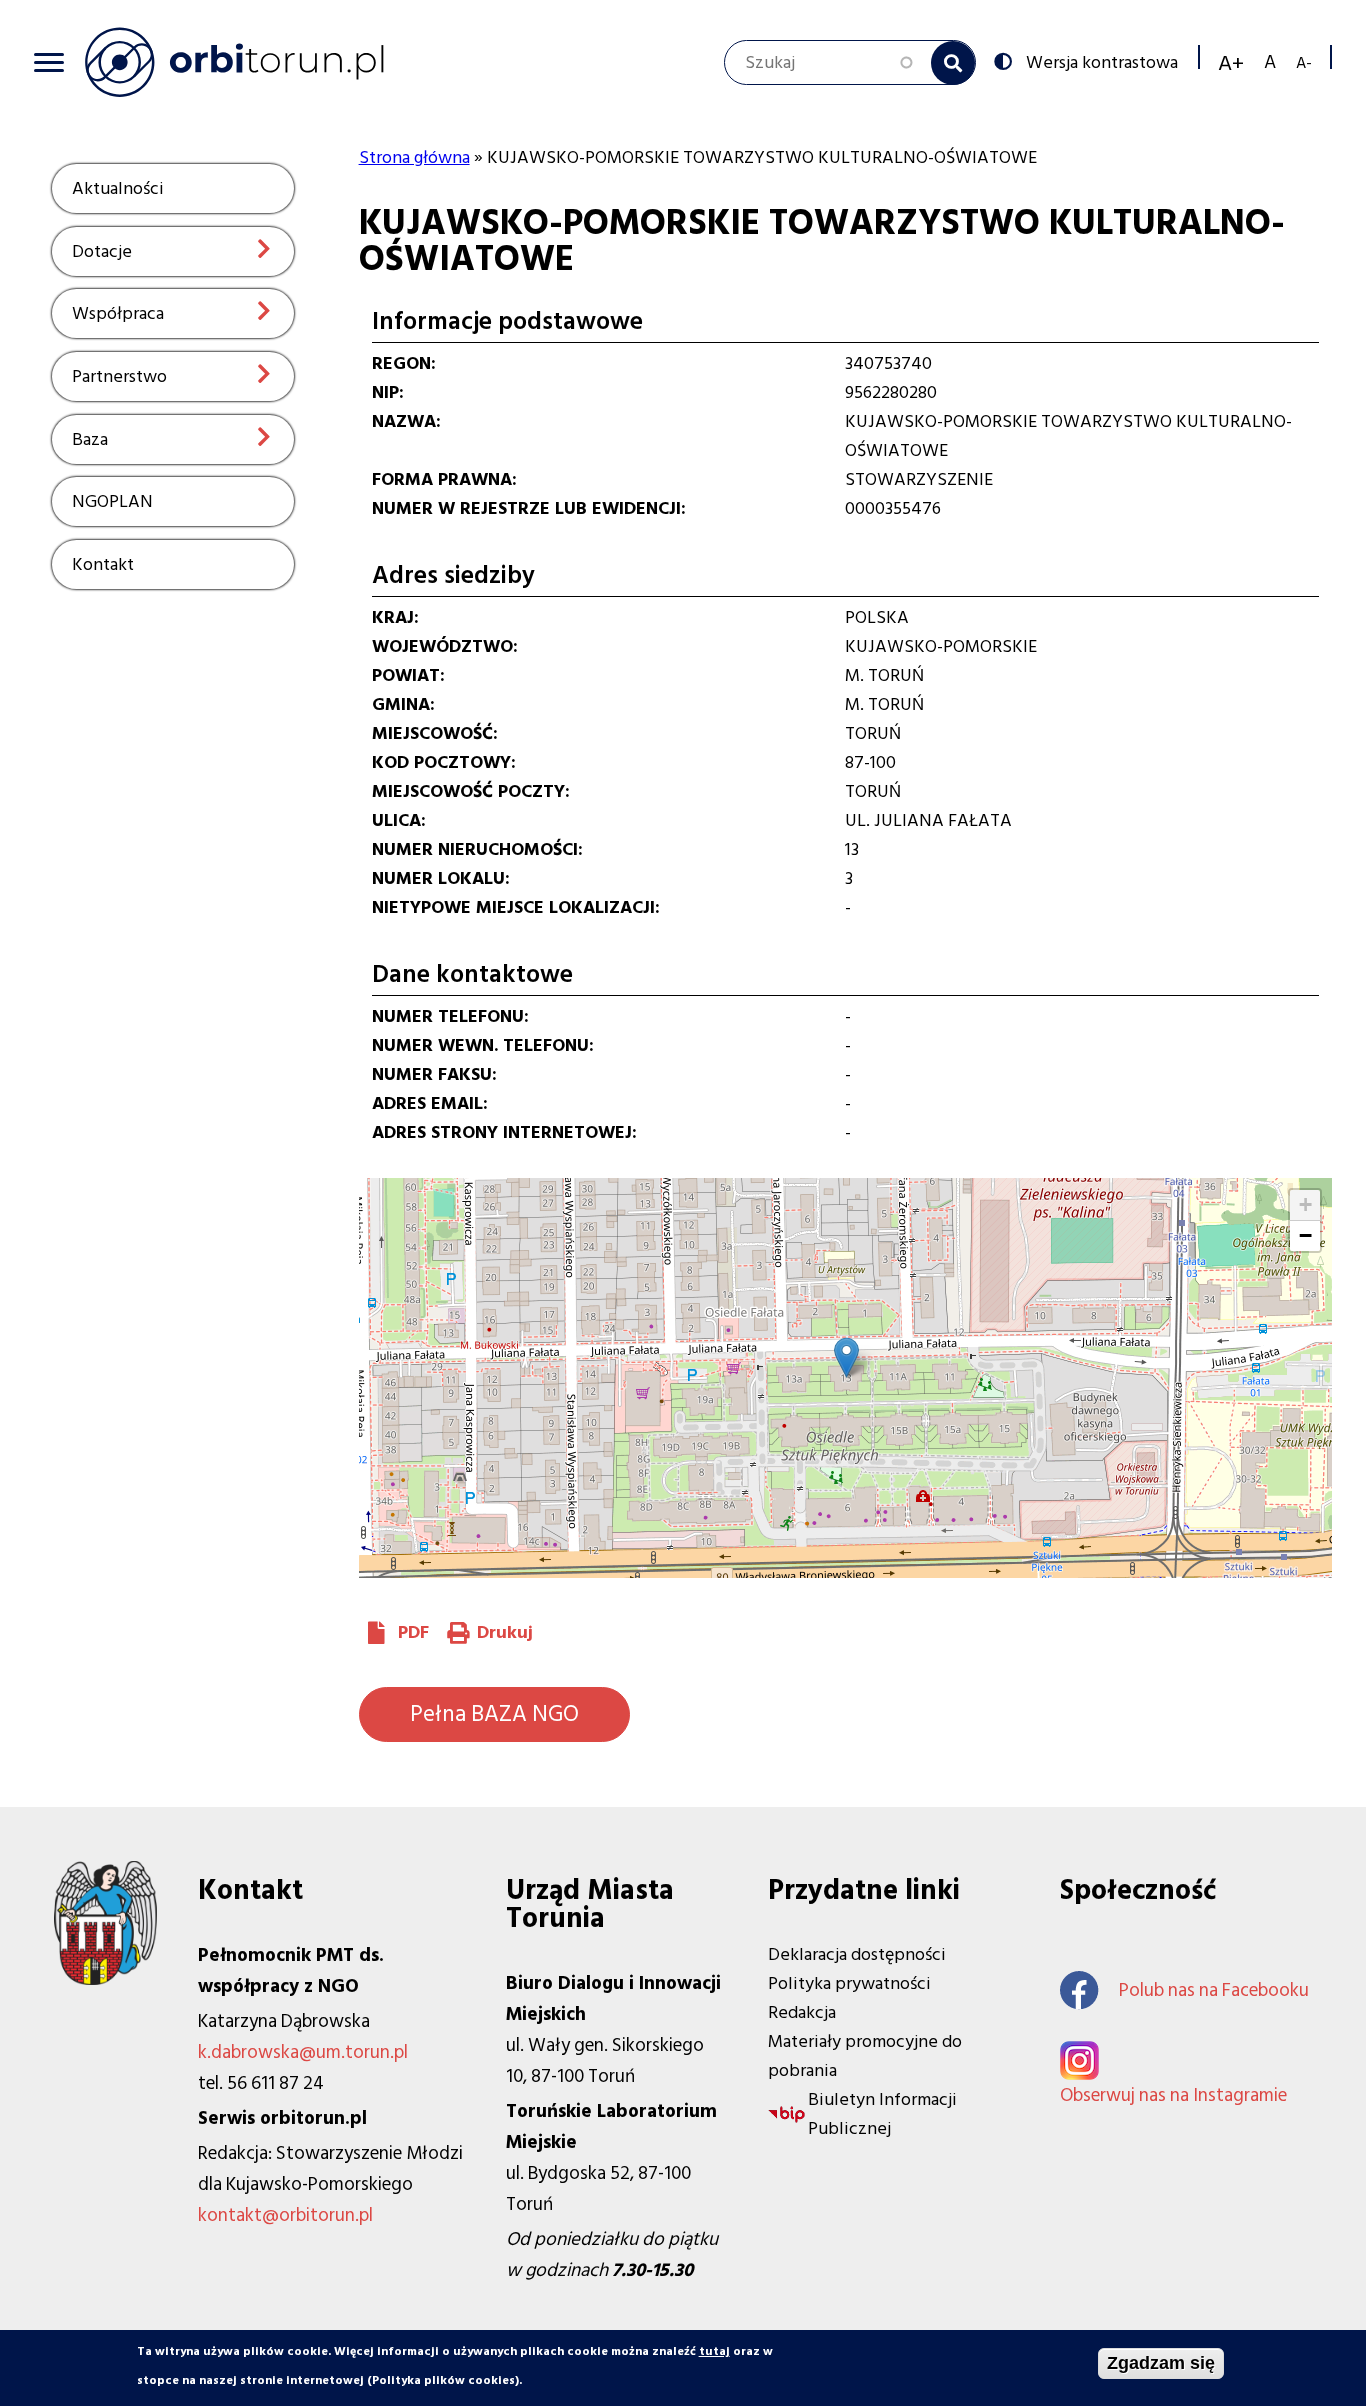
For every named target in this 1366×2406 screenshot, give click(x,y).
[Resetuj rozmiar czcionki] (1270, 62)
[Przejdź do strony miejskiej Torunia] (105, 1979)
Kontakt (103, 564)
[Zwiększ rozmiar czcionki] (1231, 63)
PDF (413, 1632)
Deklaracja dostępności (857, 1954)
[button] (846, 1357)
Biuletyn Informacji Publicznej (882, 2114)
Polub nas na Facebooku (1214, 1990)
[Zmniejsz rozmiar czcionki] (1304, 62)
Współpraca (118, 313)
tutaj (714, 2351)
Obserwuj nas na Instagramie (1173, 2095)
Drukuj (505, 1632)
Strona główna (414, 157)
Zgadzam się (1161, 2363)
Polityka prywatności (849, 1983)
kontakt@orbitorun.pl (285, 2215)
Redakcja (802, 2012)
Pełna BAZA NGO (494, 1714)
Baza (90, 439)
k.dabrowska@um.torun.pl (303, 2052)
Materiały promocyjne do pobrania (865, 2056)
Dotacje (102, 251)
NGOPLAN (112, 501)
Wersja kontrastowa (1102, 61)
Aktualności (118, 188)
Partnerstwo (119, 376)
